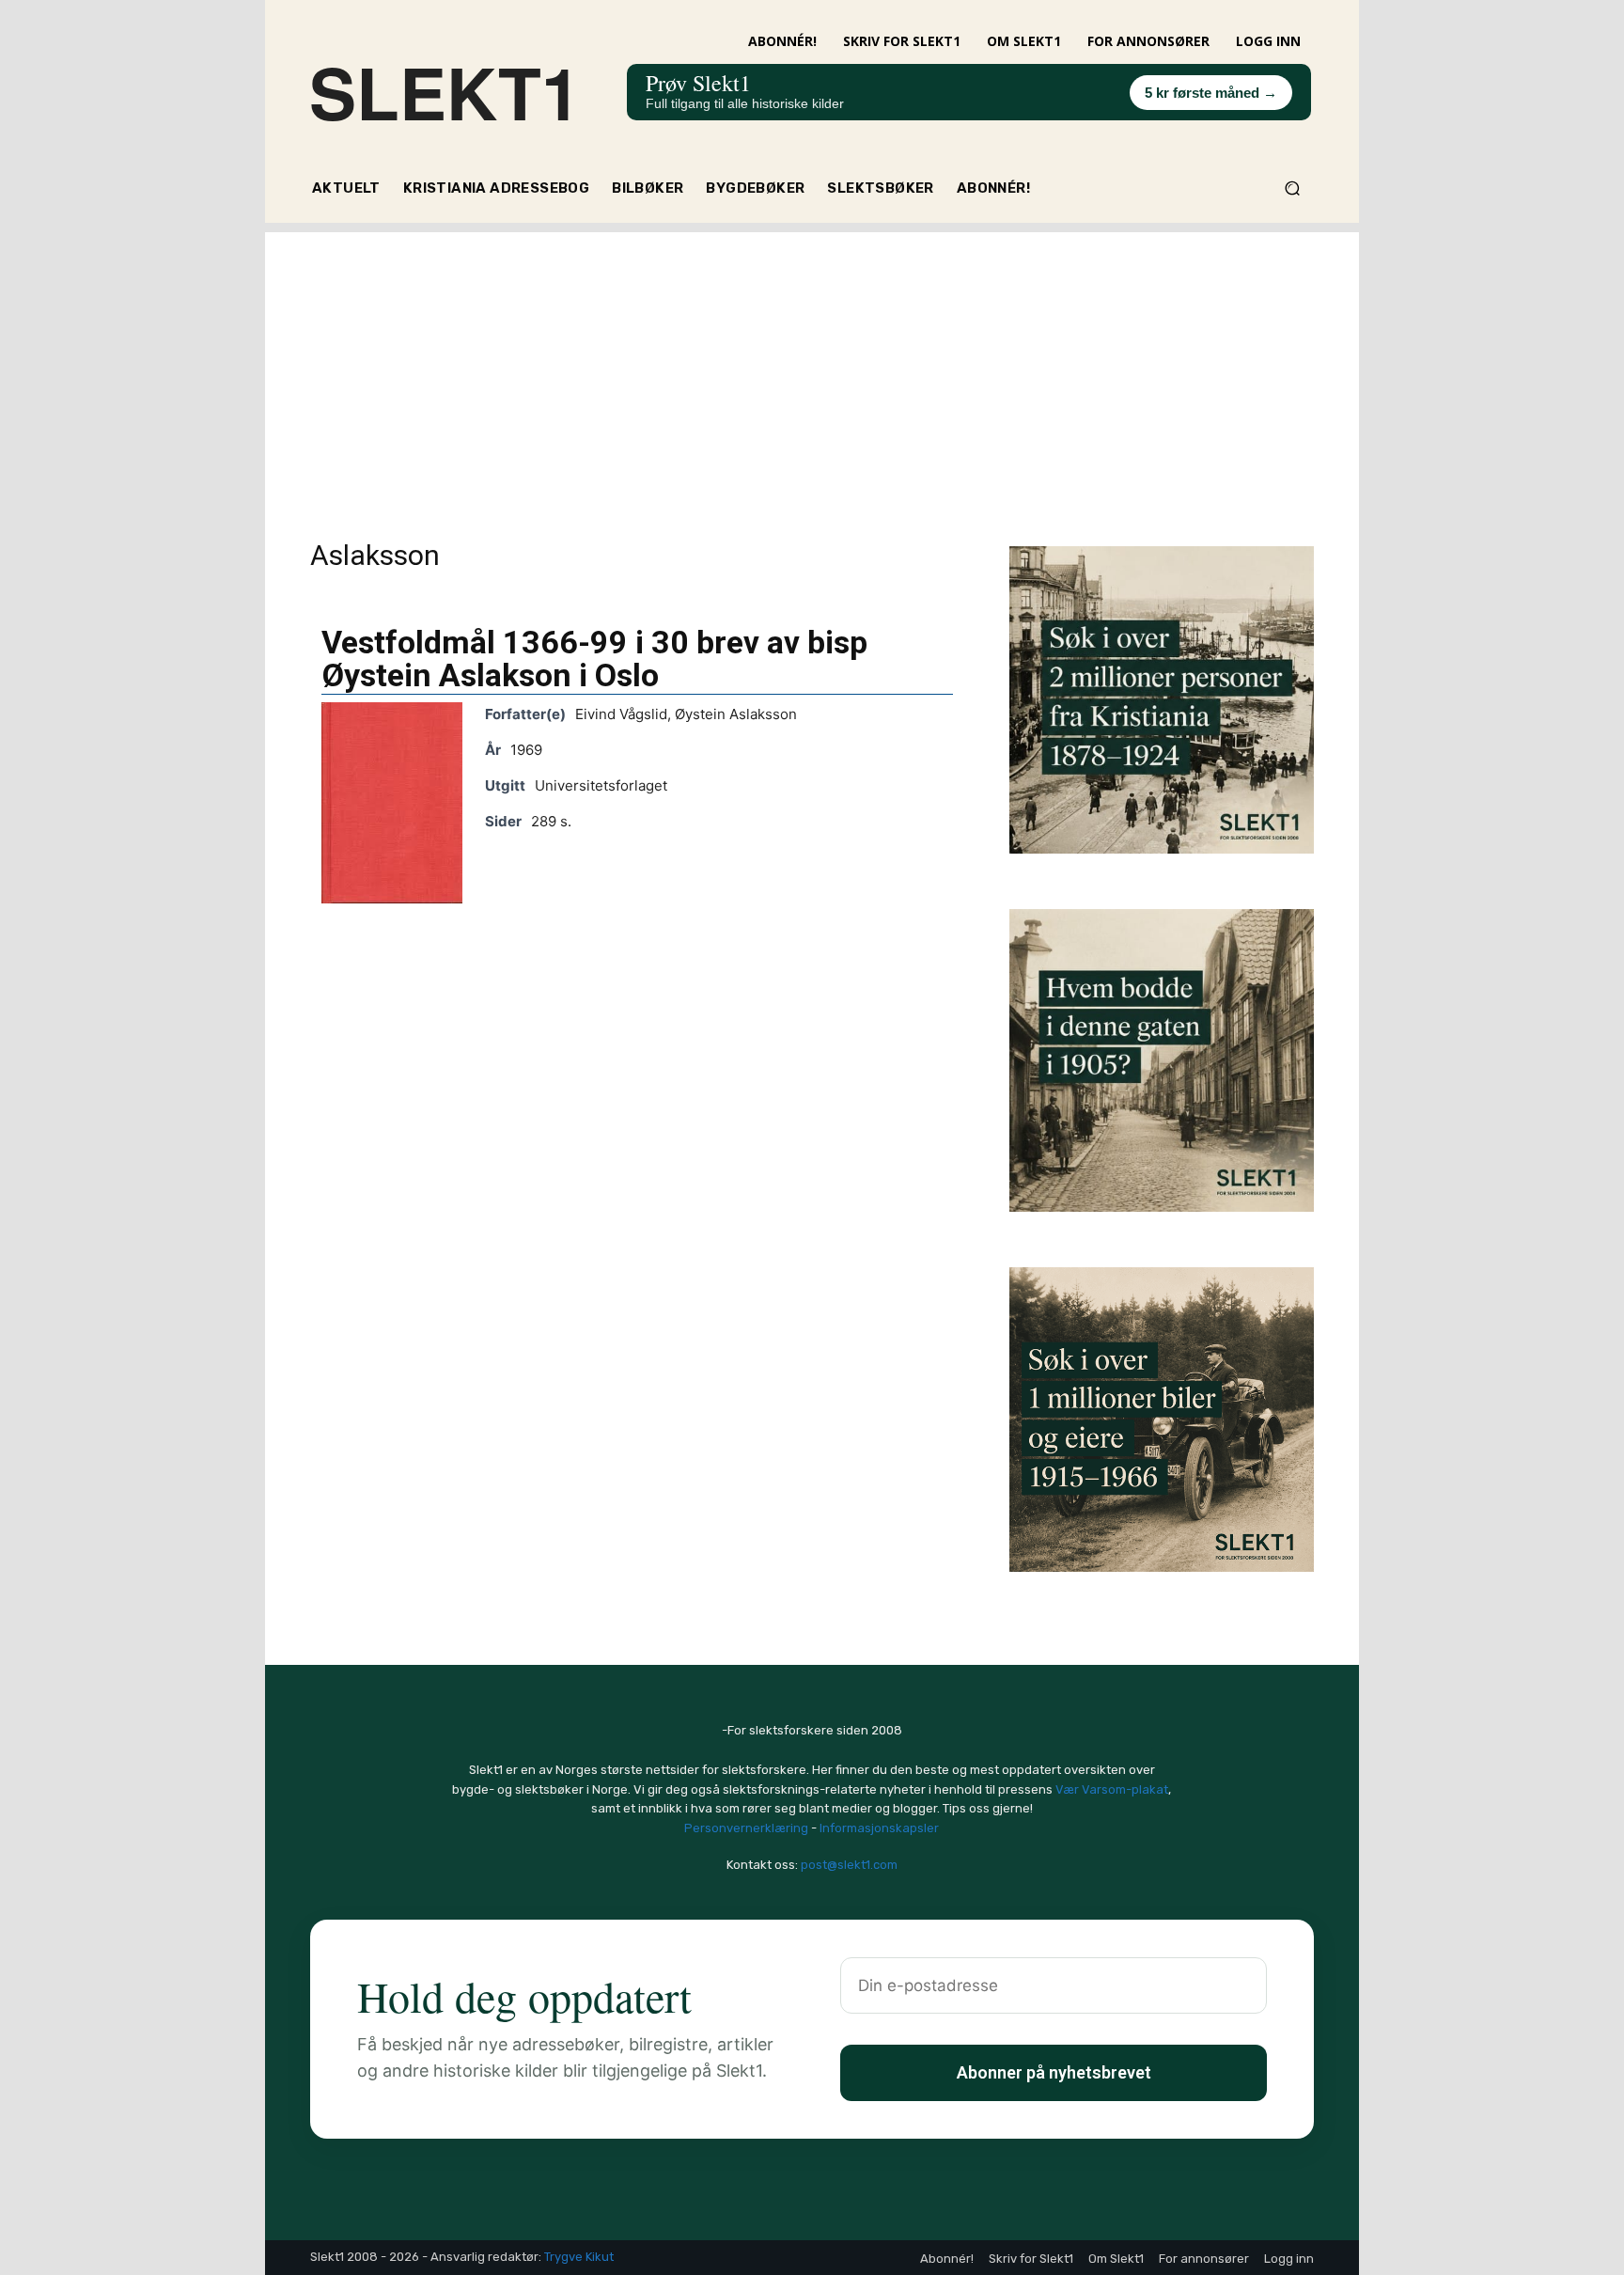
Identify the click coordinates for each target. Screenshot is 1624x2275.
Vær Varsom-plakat (1112, 1789)
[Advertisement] (812, 364)
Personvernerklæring (746, 1828)
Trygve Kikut (579, 2257)
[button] (1292, 188)
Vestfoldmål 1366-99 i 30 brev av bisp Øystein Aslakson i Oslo (594, 659)
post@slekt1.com (849, 1865)
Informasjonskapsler (879, 1828)
